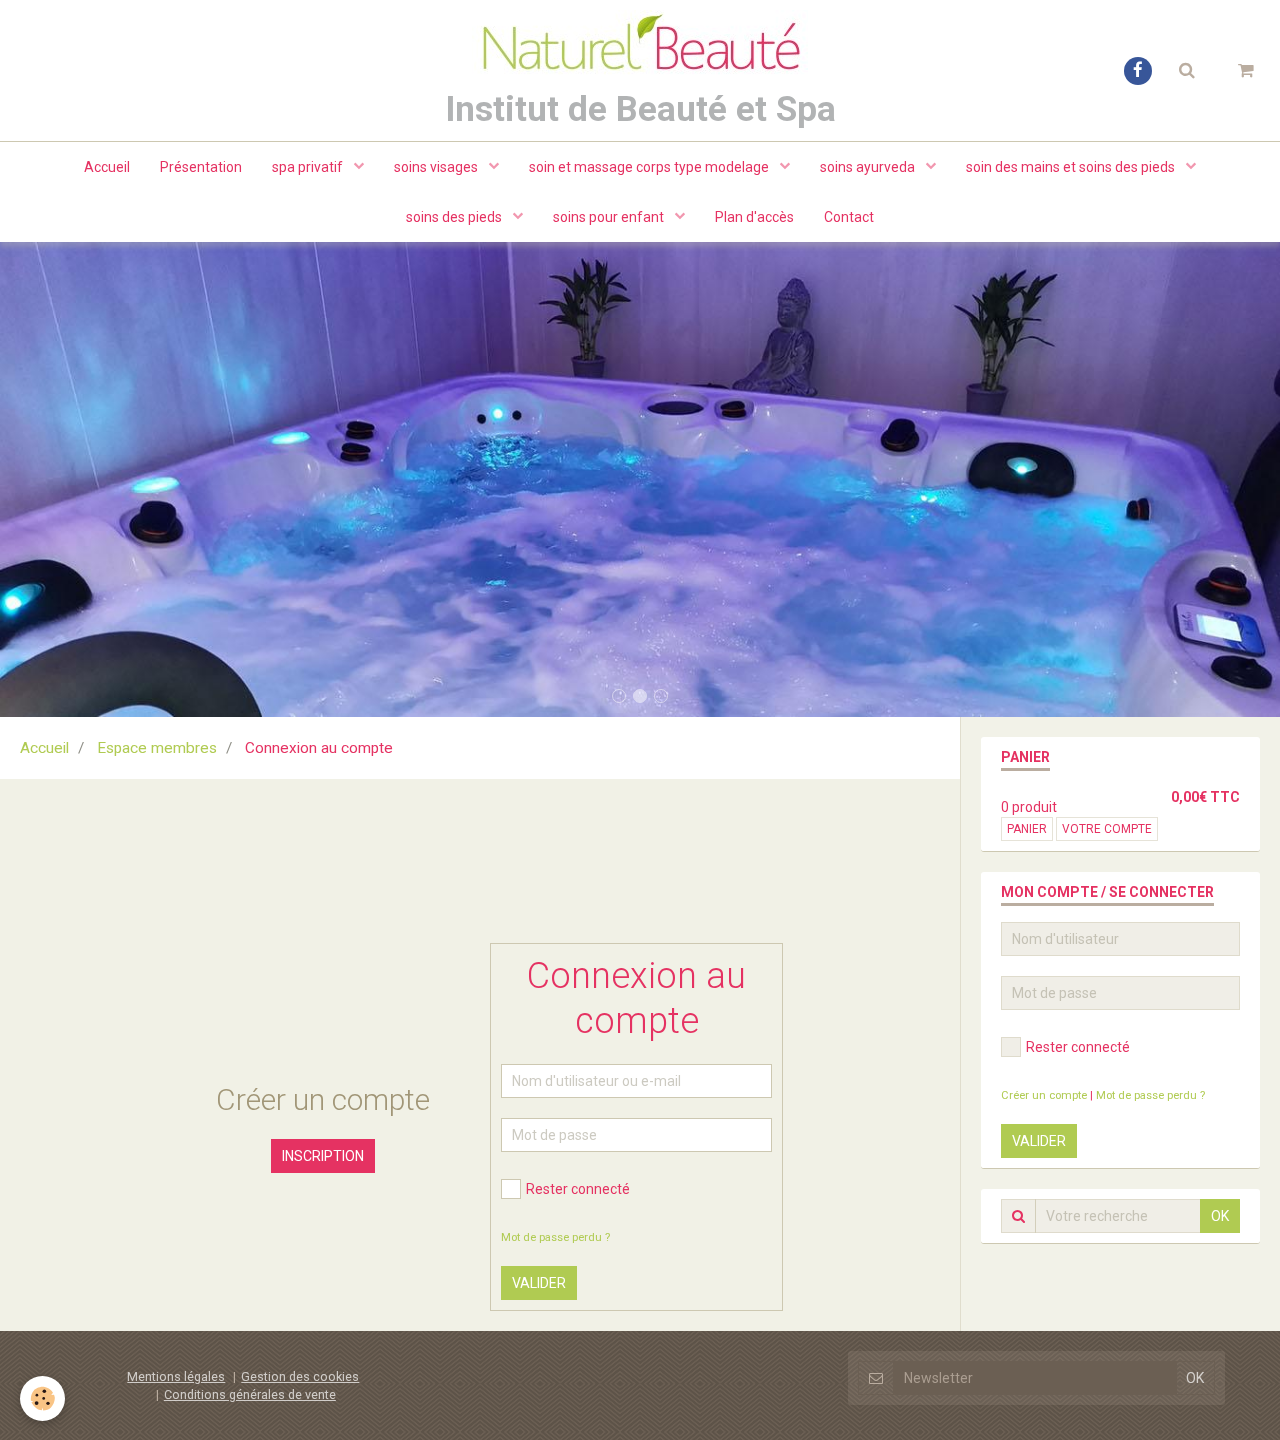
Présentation (201, 167)
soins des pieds (455, 217)
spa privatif (309, 167)
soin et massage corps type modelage (650, 167)
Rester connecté (578, 1189)
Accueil (107, 167)
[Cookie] (42, 1398)
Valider (539, 1283)
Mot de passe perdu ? (555, 1237)
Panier (1027, 829)
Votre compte (1107, 829)
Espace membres (157, 748)
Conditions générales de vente (250, 1394)
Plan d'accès (754, 217)
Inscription (323, 1156)
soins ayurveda (869, 167)
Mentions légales (176, 1376)
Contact (849, 217)
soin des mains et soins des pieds (1072, 167)
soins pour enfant (610, 217)
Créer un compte (1044, 1095)
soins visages (437, 167)
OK (1220, 1216)
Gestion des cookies (300, 1376)
